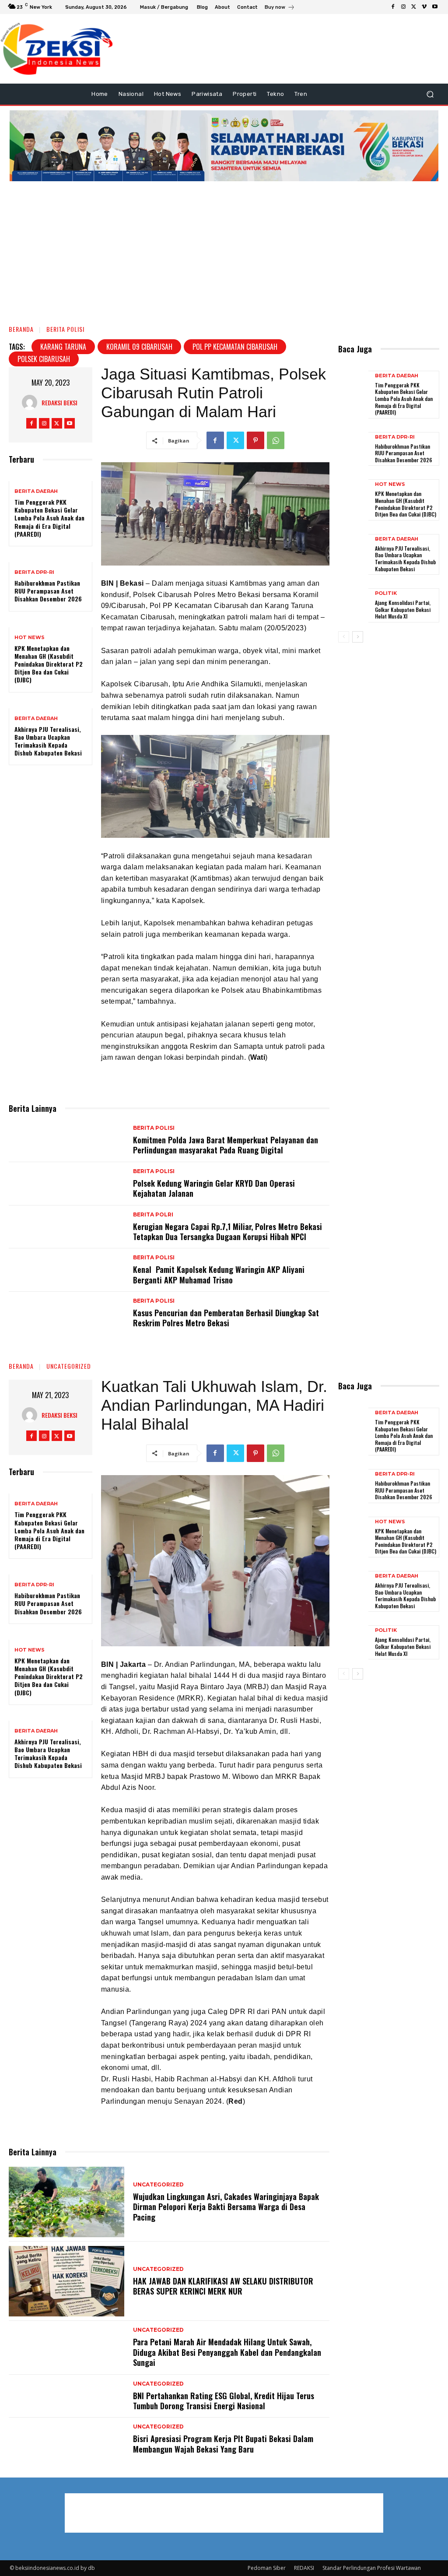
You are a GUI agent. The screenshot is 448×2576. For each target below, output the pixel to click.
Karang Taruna (63, 347)
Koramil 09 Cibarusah (139, 347)
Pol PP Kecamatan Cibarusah (235, 347)
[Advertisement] (224, 249)
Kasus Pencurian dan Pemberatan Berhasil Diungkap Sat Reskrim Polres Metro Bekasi (226, 1318)
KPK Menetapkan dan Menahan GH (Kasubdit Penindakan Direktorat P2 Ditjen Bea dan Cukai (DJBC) (49, 664)
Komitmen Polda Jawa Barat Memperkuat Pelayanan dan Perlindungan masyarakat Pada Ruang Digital (226, 1145)
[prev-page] (344, 637)
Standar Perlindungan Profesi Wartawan (372, 2568)
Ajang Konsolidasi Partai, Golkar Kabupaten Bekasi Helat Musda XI (403, 609)
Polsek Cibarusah (44, 359)
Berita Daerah (36, 491)
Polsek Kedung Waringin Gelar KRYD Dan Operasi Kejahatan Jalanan (214, 1188)
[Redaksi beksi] (32, 402)
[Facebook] (393, 7)
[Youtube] (435, 7)
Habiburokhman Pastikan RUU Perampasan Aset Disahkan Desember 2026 (48, 591)
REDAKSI (304, 2568)
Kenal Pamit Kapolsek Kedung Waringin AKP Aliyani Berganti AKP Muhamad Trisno (219, 1274)
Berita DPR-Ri (34, 572)
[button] (430, 94)
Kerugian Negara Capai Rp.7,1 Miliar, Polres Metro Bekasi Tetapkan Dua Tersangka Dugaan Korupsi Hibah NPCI (227, 1232)
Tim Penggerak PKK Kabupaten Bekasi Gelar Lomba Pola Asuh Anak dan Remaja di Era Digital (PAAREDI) (49, 518)
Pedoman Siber (267, 2568)
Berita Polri (153, 1215)
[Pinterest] (255, 440)
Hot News (30, 638)
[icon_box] (280, 8)
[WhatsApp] (276, 440)
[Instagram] (403, 7)
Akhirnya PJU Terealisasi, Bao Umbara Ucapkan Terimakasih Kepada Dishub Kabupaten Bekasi (48, 741)
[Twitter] (414, 7)
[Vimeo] (424, 7)
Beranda (21, 329)
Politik (386, 593)
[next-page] (358, 637)
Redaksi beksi (59, 402)
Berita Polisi (65, 329)
